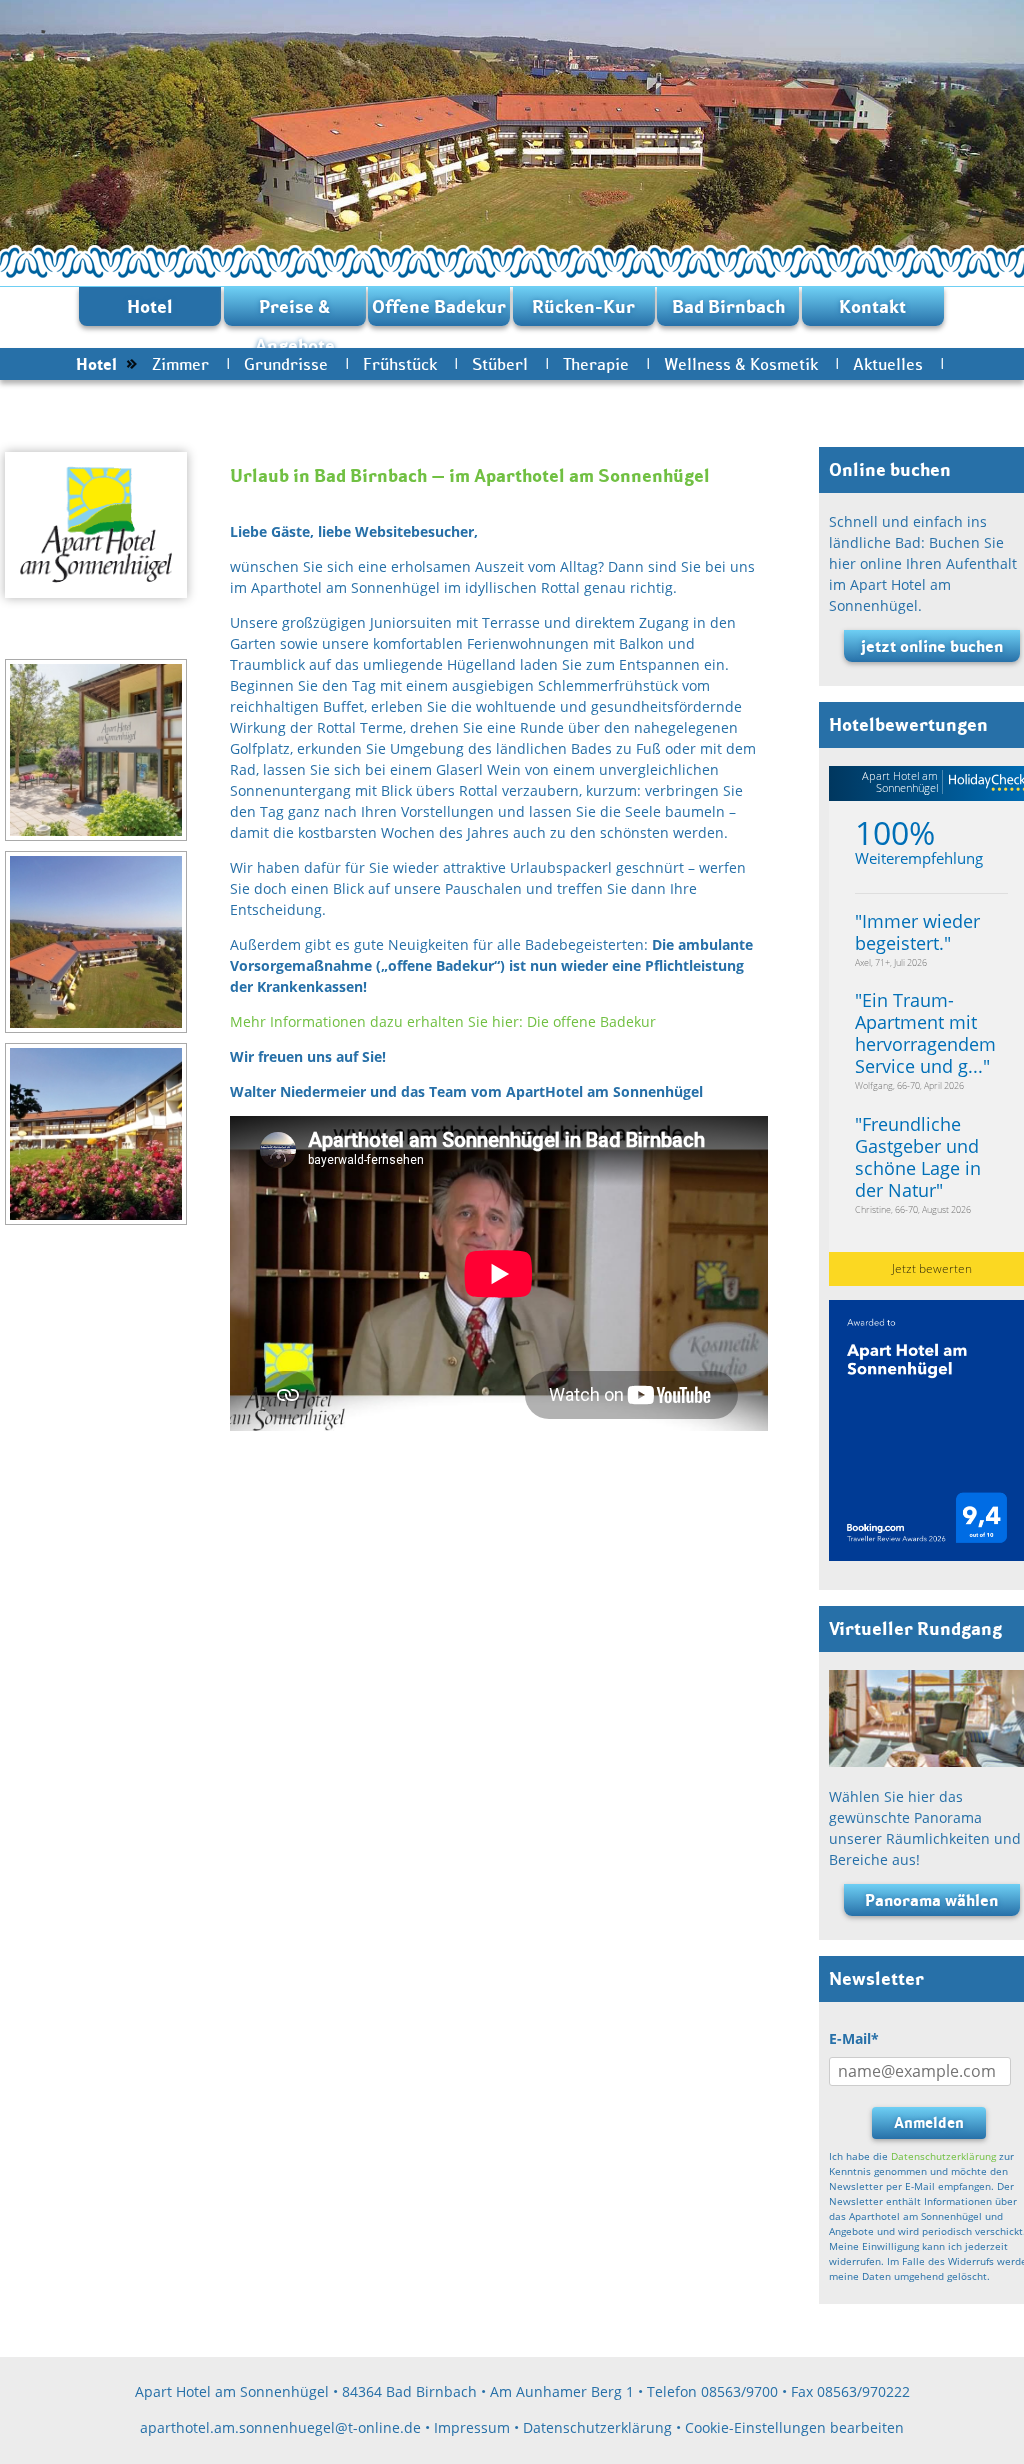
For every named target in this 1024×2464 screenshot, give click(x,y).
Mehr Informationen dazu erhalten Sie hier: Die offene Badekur (443, 1021)
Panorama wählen (931, 1900)
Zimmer (180, 364)
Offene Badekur (439, 306)
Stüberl (500, 364)
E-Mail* (854, 2038)
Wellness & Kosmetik (741, 364)
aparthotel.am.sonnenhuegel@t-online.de (280, 2427)
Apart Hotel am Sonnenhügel (900, 781)
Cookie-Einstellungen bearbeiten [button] (794, 2427)
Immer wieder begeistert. (917, 932)
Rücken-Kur (583, 306)
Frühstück (400, 364)
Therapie (596, 364)
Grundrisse (286, 364)
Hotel (150, 306)
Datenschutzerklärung (943, 2156)
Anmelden (929, 2122)
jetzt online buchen (932, 646)
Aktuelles (888, 364)
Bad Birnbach (728, 306)
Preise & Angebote (295, 310)
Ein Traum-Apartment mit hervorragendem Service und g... (925, 1033)
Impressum (472, 2427)
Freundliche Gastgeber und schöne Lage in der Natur (918, 1157)
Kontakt (872, 306)
